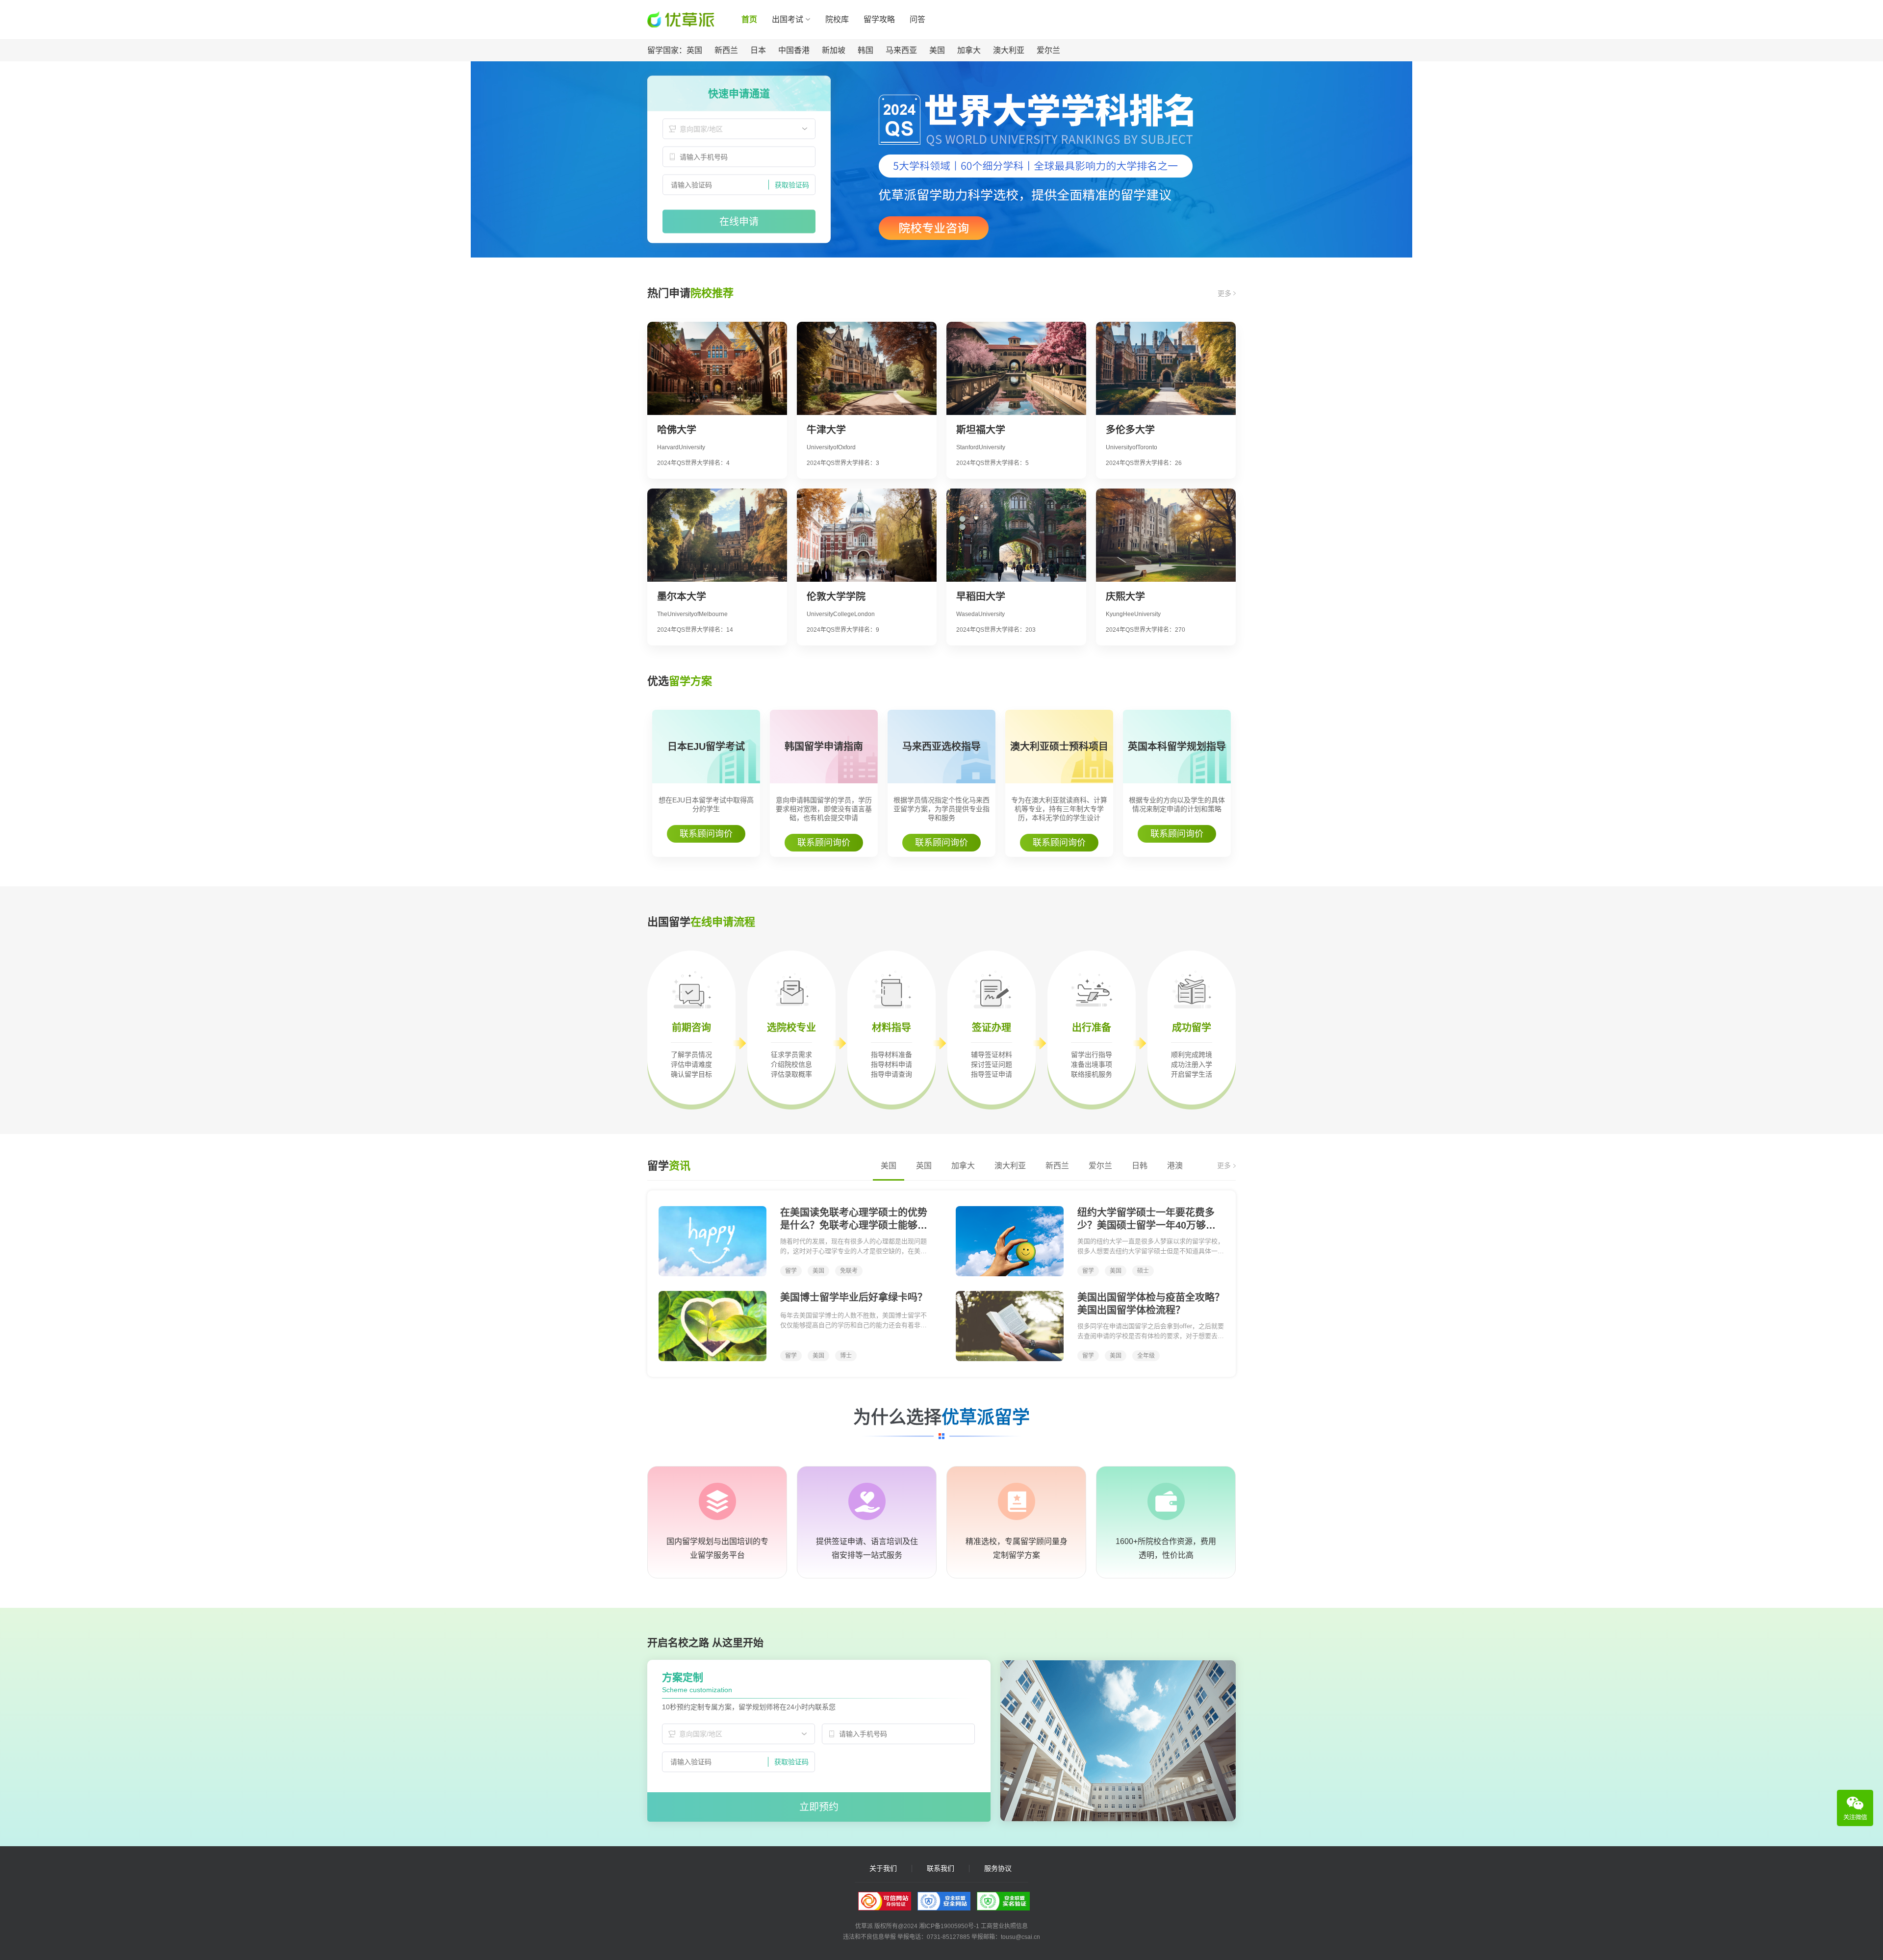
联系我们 (941, 1869)
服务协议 (998, 1869)
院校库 (837, 19)
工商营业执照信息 (1004, 1926)
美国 (937, 50)
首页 (749, 19)
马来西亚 (901, 50)
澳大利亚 (1009, 50)
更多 (1225, 293)
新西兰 (726, 50)
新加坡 (834, 50)
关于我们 (883, 1869)
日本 (758, 50)
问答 (917, 19)
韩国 (865, 50)
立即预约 (819, 1807)
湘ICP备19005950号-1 (949, 1926)
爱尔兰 (1048, 50)
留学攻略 (879, 19)
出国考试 (788, 19)
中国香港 (794, 50)
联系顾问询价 (706, 834)
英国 (694, 50)
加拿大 (969, 50)
